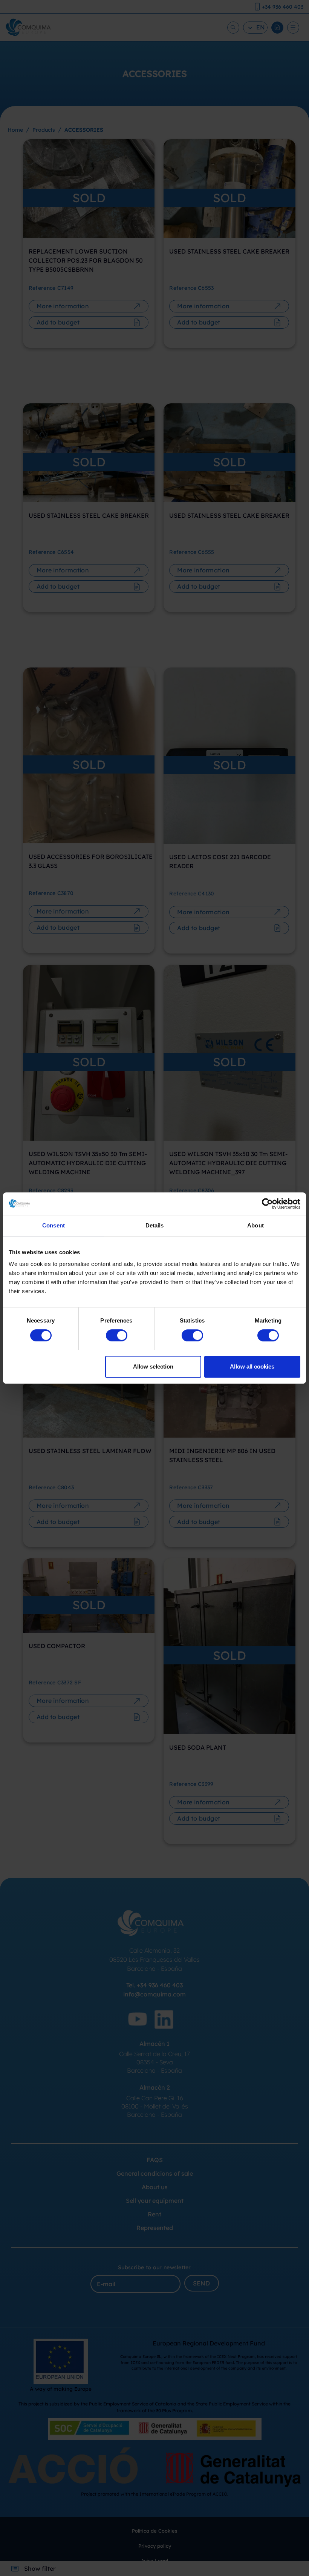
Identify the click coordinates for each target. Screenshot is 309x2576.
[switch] (117, 1335)
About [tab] (255, 1225)
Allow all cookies (252, 1366)
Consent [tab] (54, 1225)
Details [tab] (155, 1225)
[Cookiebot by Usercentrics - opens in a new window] (267, 1204)
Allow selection (153, 1366)
